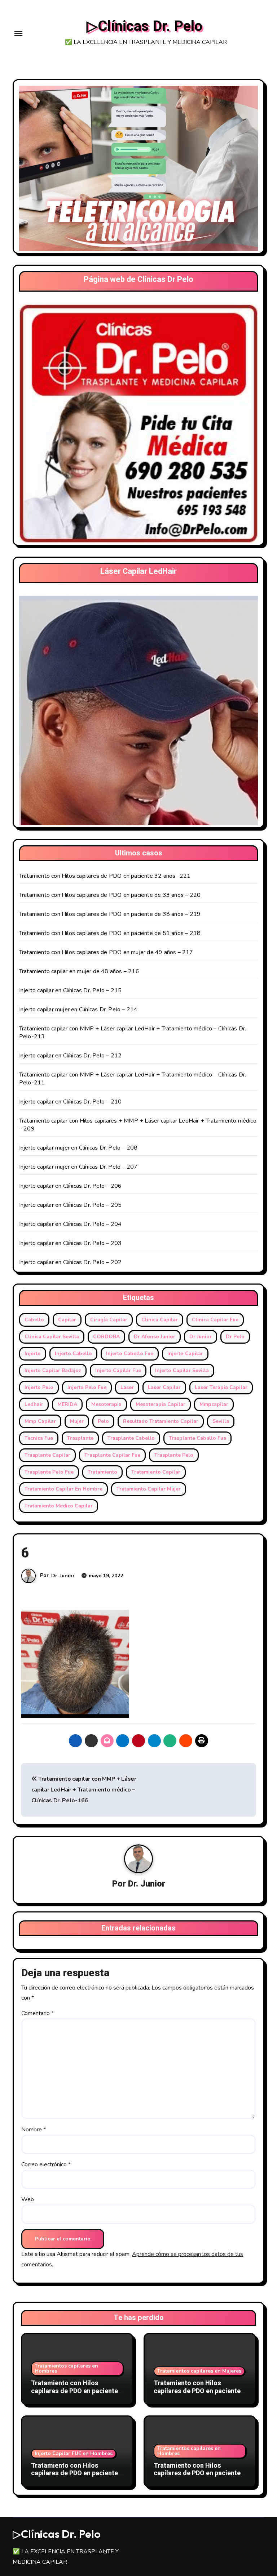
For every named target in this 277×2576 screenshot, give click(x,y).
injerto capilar (185, 1354)
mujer (77, 1421)
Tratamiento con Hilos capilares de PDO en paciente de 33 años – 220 (110, 895)
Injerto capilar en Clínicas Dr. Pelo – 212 (70, 1056)
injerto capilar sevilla (182, 1370)
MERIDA (67, 1404)
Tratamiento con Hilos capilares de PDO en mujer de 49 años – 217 (106, 952)
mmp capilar (40, 1421)
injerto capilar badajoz (53, 1370)
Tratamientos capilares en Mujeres (199, 2371)
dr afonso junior (155, 1337)
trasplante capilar (47, 1455)
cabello (34, 1320)
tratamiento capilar (156, 1472)
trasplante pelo (174, 1455)
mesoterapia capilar (161, 1404)
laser (127, 1387)
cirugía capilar (109, 1320)
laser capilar (164, 1387)
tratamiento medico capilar (59, 1506)
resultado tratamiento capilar (161, 1421)
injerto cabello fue (130, 1354)
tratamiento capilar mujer (149, 1489)
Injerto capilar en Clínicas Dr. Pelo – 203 (70, 1243)
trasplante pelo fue (49, 1472)
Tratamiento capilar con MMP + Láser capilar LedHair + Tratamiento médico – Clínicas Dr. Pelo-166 (84, 1790)
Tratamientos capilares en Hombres (66, 2368)
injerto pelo (39, 1387)
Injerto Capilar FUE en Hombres (74, 2453)
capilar (67, 1320)
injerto (33, 1354)
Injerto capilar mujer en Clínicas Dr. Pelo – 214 (78, 1010)
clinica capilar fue (215, 1320)
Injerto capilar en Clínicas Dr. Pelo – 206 (70, 1186)
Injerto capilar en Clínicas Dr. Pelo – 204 (70, 1224)
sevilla (221, 1421)
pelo (103, 1421)
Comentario (38, 2013)
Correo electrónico (46, 2164)
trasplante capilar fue (112, 1455)
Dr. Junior (63, 1576)
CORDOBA (106, 1337)
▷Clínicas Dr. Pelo (144, 26)
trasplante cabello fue (197, 1438)
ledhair (34, 1404)
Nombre (34, 2130)
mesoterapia (106, 1404)
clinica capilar (160, 1320)
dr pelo (235, 1337)
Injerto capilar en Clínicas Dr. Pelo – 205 (70, 1205)
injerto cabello (73, 1354)
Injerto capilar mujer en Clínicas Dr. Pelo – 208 (78, 1148)
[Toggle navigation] (18, 33)
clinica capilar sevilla (52, 1337)
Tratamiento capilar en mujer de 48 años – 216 (79, 971)
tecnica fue (39, 1438)
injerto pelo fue (87, 1387)
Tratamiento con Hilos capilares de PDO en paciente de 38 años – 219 (110, 914)
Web (28, 2199)
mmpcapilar (214, 1404)
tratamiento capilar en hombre (63, 1489)
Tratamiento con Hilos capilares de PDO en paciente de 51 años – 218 (110, 933)
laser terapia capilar (221, 1387)
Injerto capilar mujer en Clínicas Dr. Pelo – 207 (78, 1167)
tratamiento (102, 1472)
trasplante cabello (131, 1438)
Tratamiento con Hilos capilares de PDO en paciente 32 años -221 (105, 876)
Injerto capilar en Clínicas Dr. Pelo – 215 (70, 990)
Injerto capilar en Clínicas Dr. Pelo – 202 (70, 1262)
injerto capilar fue (118, 1370)
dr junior (201, 1337)
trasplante (80, 1438)
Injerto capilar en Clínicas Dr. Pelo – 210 (70, 1102)
